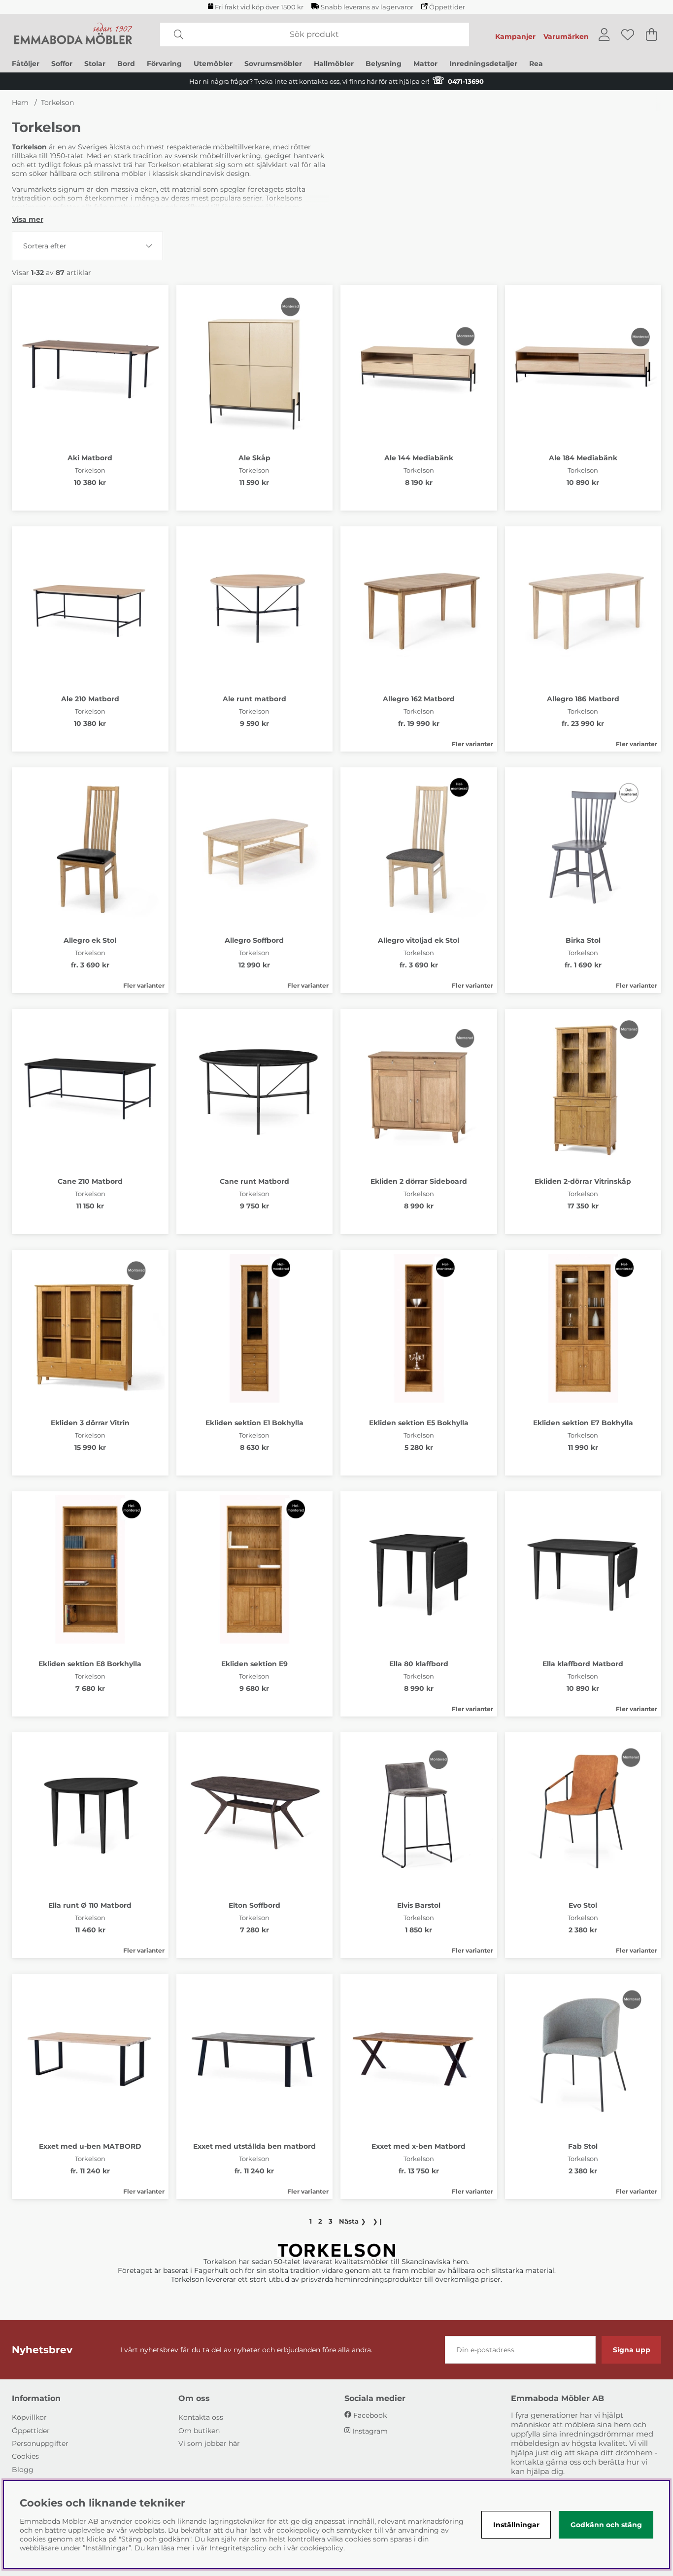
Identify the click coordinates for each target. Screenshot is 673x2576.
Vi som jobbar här (209, 2443)
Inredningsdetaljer (483, 64)
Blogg (23, 2470)
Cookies (25, 2456)
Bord (126, 64)
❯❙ (378, 2221)
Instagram (370, 2431)
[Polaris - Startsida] (73, 34)
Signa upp (632, 2350)
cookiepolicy (322, 2548)
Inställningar (516, 2525)
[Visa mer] (28, 219)
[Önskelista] (628, 34)
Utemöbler (213, 64)
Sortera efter (45, 246)
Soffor (62, 64)
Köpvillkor (29, 2417)
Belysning (384, 64)
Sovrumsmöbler (273, 64)
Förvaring (164, 64)
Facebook (370, 2415)
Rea (536, 64)
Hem (20, 103)
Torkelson (57, 103)
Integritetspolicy (238, 2548)
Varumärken (566, 36)
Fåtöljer (26, 64)
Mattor (425, 64)
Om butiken (199, 2431)
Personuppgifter (40, 2443)
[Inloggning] (604, 34)
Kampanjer (515, 36)
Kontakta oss (201, 2417)
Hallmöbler (334, 64)
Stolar (95, 64)
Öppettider (447, 7)
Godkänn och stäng (606, 2525)
